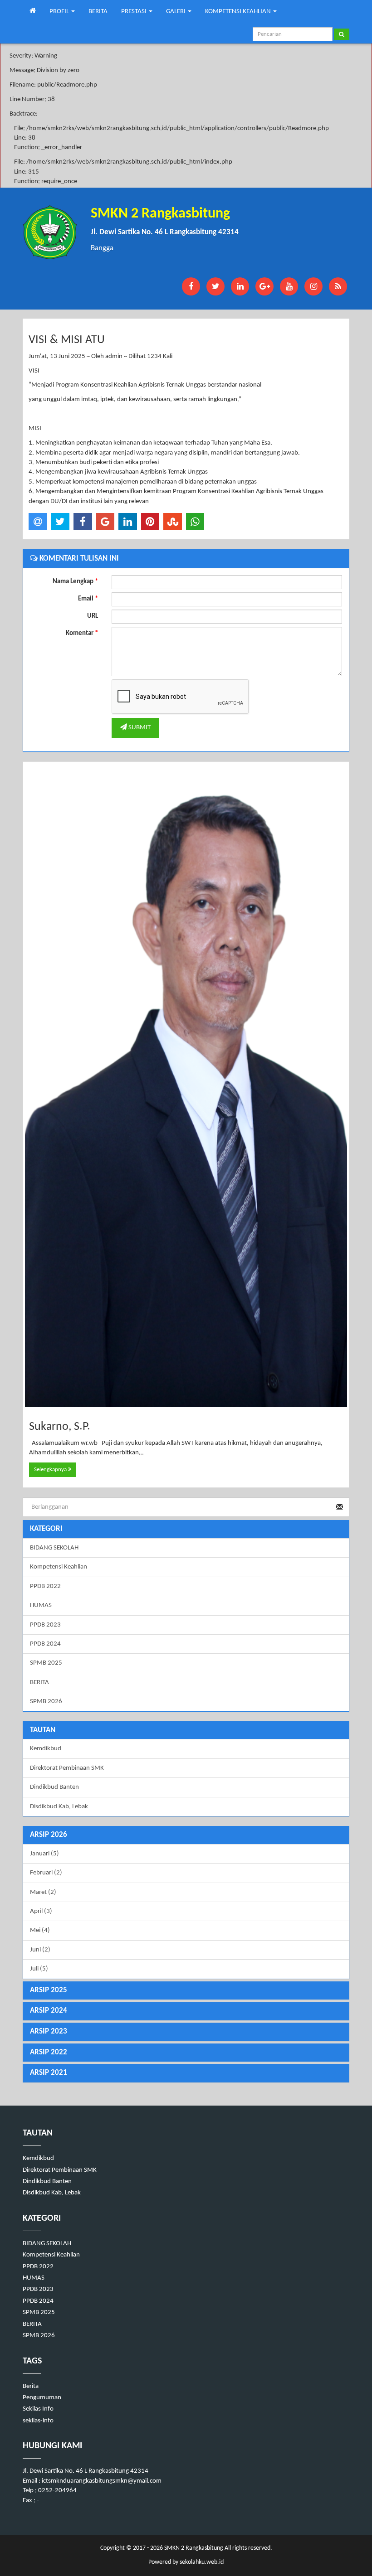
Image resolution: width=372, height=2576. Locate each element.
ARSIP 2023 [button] (49, 2031)
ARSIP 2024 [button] (49, 2011)
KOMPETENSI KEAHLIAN (239, 12)
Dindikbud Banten (54, 1787)
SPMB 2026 (46, 1702)
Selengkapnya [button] (51, 1470)
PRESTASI (135, 12)
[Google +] (264, 286)
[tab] (186, 1835)
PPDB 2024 (45, 1644)
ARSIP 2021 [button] (49, 2073)
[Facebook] (191, 286)
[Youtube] (289, 286)
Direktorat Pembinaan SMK (67, 1768)
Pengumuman (42, 2398)
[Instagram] (313, 286)
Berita (31, 2386)
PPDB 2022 (45, 1586)
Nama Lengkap (75, 582)
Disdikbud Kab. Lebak (59, 1807)
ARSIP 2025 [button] (49, 1990)
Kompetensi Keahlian (59, 1567)
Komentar (82, 633)
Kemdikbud (46, 1749)
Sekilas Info (38, 2409)
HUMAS (41, 1605)
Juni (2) (40, 1950)
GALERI (176, 12)
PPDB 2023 (45, 1625)
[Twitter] (215, 286)
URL (93, 616)
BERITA (98, 12)
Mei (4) (40, 1930)
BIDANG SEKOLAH (54, 1548)
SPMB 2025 (46, 1663)
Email (88, 599)
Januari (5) (44, 1854)
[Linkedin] (240, 286)
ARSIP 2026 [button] (49, 1835)
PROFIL (60, 12)
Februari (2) (46, 1873)
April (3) (41, 1911)
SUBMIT (139, 728)
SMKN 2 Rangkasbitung (193, 2548)
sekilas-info (38, 2421)
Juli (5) (39, 1969)
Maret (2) (43, 1892)
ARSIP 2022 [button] (49, 2052)
